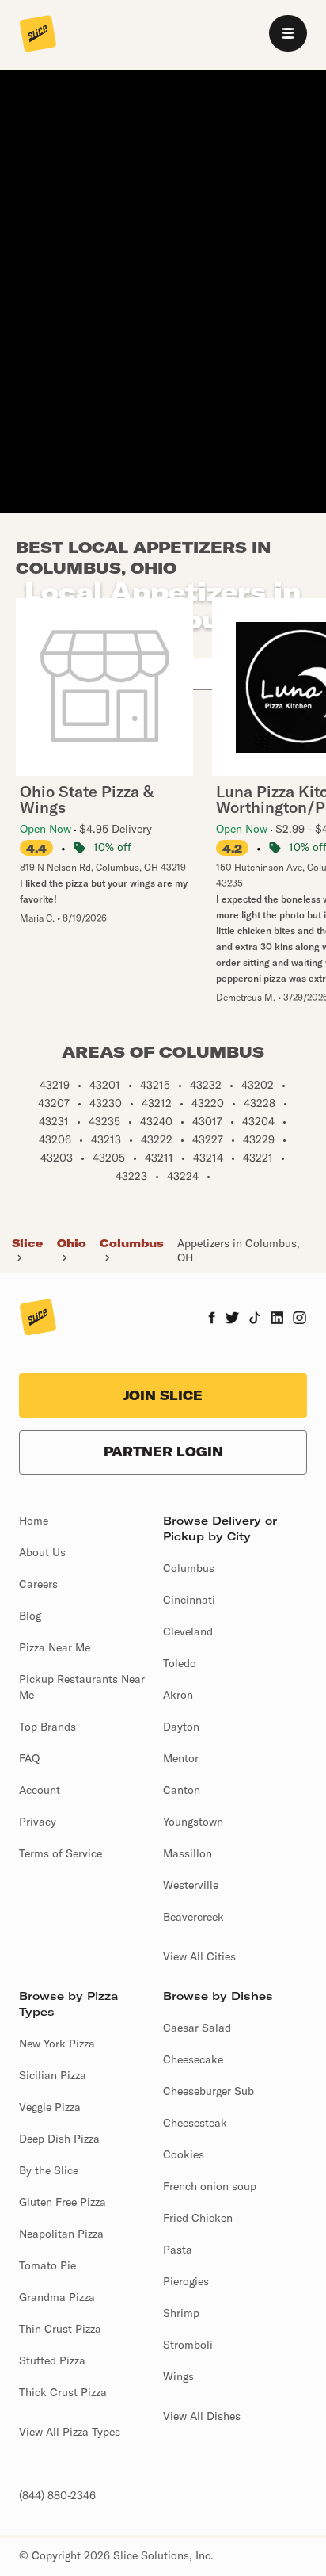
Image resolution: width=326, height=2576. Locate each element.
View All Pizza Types (70, 2432)
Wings (178, 2376)
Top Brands (47, 1727)
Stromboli (188, 2345)
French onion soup (210, 2186)
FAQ (29, 1758)
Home (34, 1521)
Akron (178, 1695)
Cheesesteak (195, 2123)
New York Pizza (57, 2044)
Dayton (181, 1727)
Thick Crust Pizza (63, 2392)
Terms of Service (61, 1853)
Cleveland (188, 1631)
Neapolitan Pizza (61, 2234)
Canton (182, 1790)
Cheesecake (193, 2059)
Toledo (180, 1663)
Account (40, 1790)
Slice (27, 1243)
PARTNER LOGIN (163, 1452)
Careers (38, 1584)
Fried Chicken (198, 2218)
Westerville (191, 1885)
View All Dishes (202, 2416)
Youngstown (193, 1822)
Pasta (178, 2250)
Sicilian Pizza (53, 2075)
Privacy (38, 1822)
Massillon (188, 1853)
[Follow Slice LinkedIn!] (277, 1319)
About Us (42, 1552)
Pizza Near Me (55, 1647)
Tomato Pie (47, 2265)
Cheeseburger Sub (208, 2091)
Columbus (132, 1243)
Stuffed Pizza (52, 2360)
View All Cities (199, 1956)
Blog (30, 1616)
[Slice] (38, 35)
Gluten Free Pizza (63, 2202)
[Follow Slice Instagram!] (300, 1319)
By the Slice (49, 2170)
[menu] (288, 33)
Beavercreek (193, 1917)
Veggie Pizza (50, 2107)
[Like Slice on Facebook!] (212, 1319)
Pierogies (186, 2281)
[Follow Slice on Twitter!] (232, 1319)
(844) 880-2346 (57, 2495)
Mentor (181, 1758)
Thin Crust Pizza (60, 2329)
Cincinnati (189, 1600)
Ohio (72, 1243)
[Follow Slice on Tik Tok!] (255, 1319)
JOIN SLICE (163, 1395)
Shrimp (181, 2313)
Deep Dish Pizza (59, 2139)
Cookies (184, 2154)
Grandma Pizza (57, 2297)
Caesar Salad (197, 2028)
